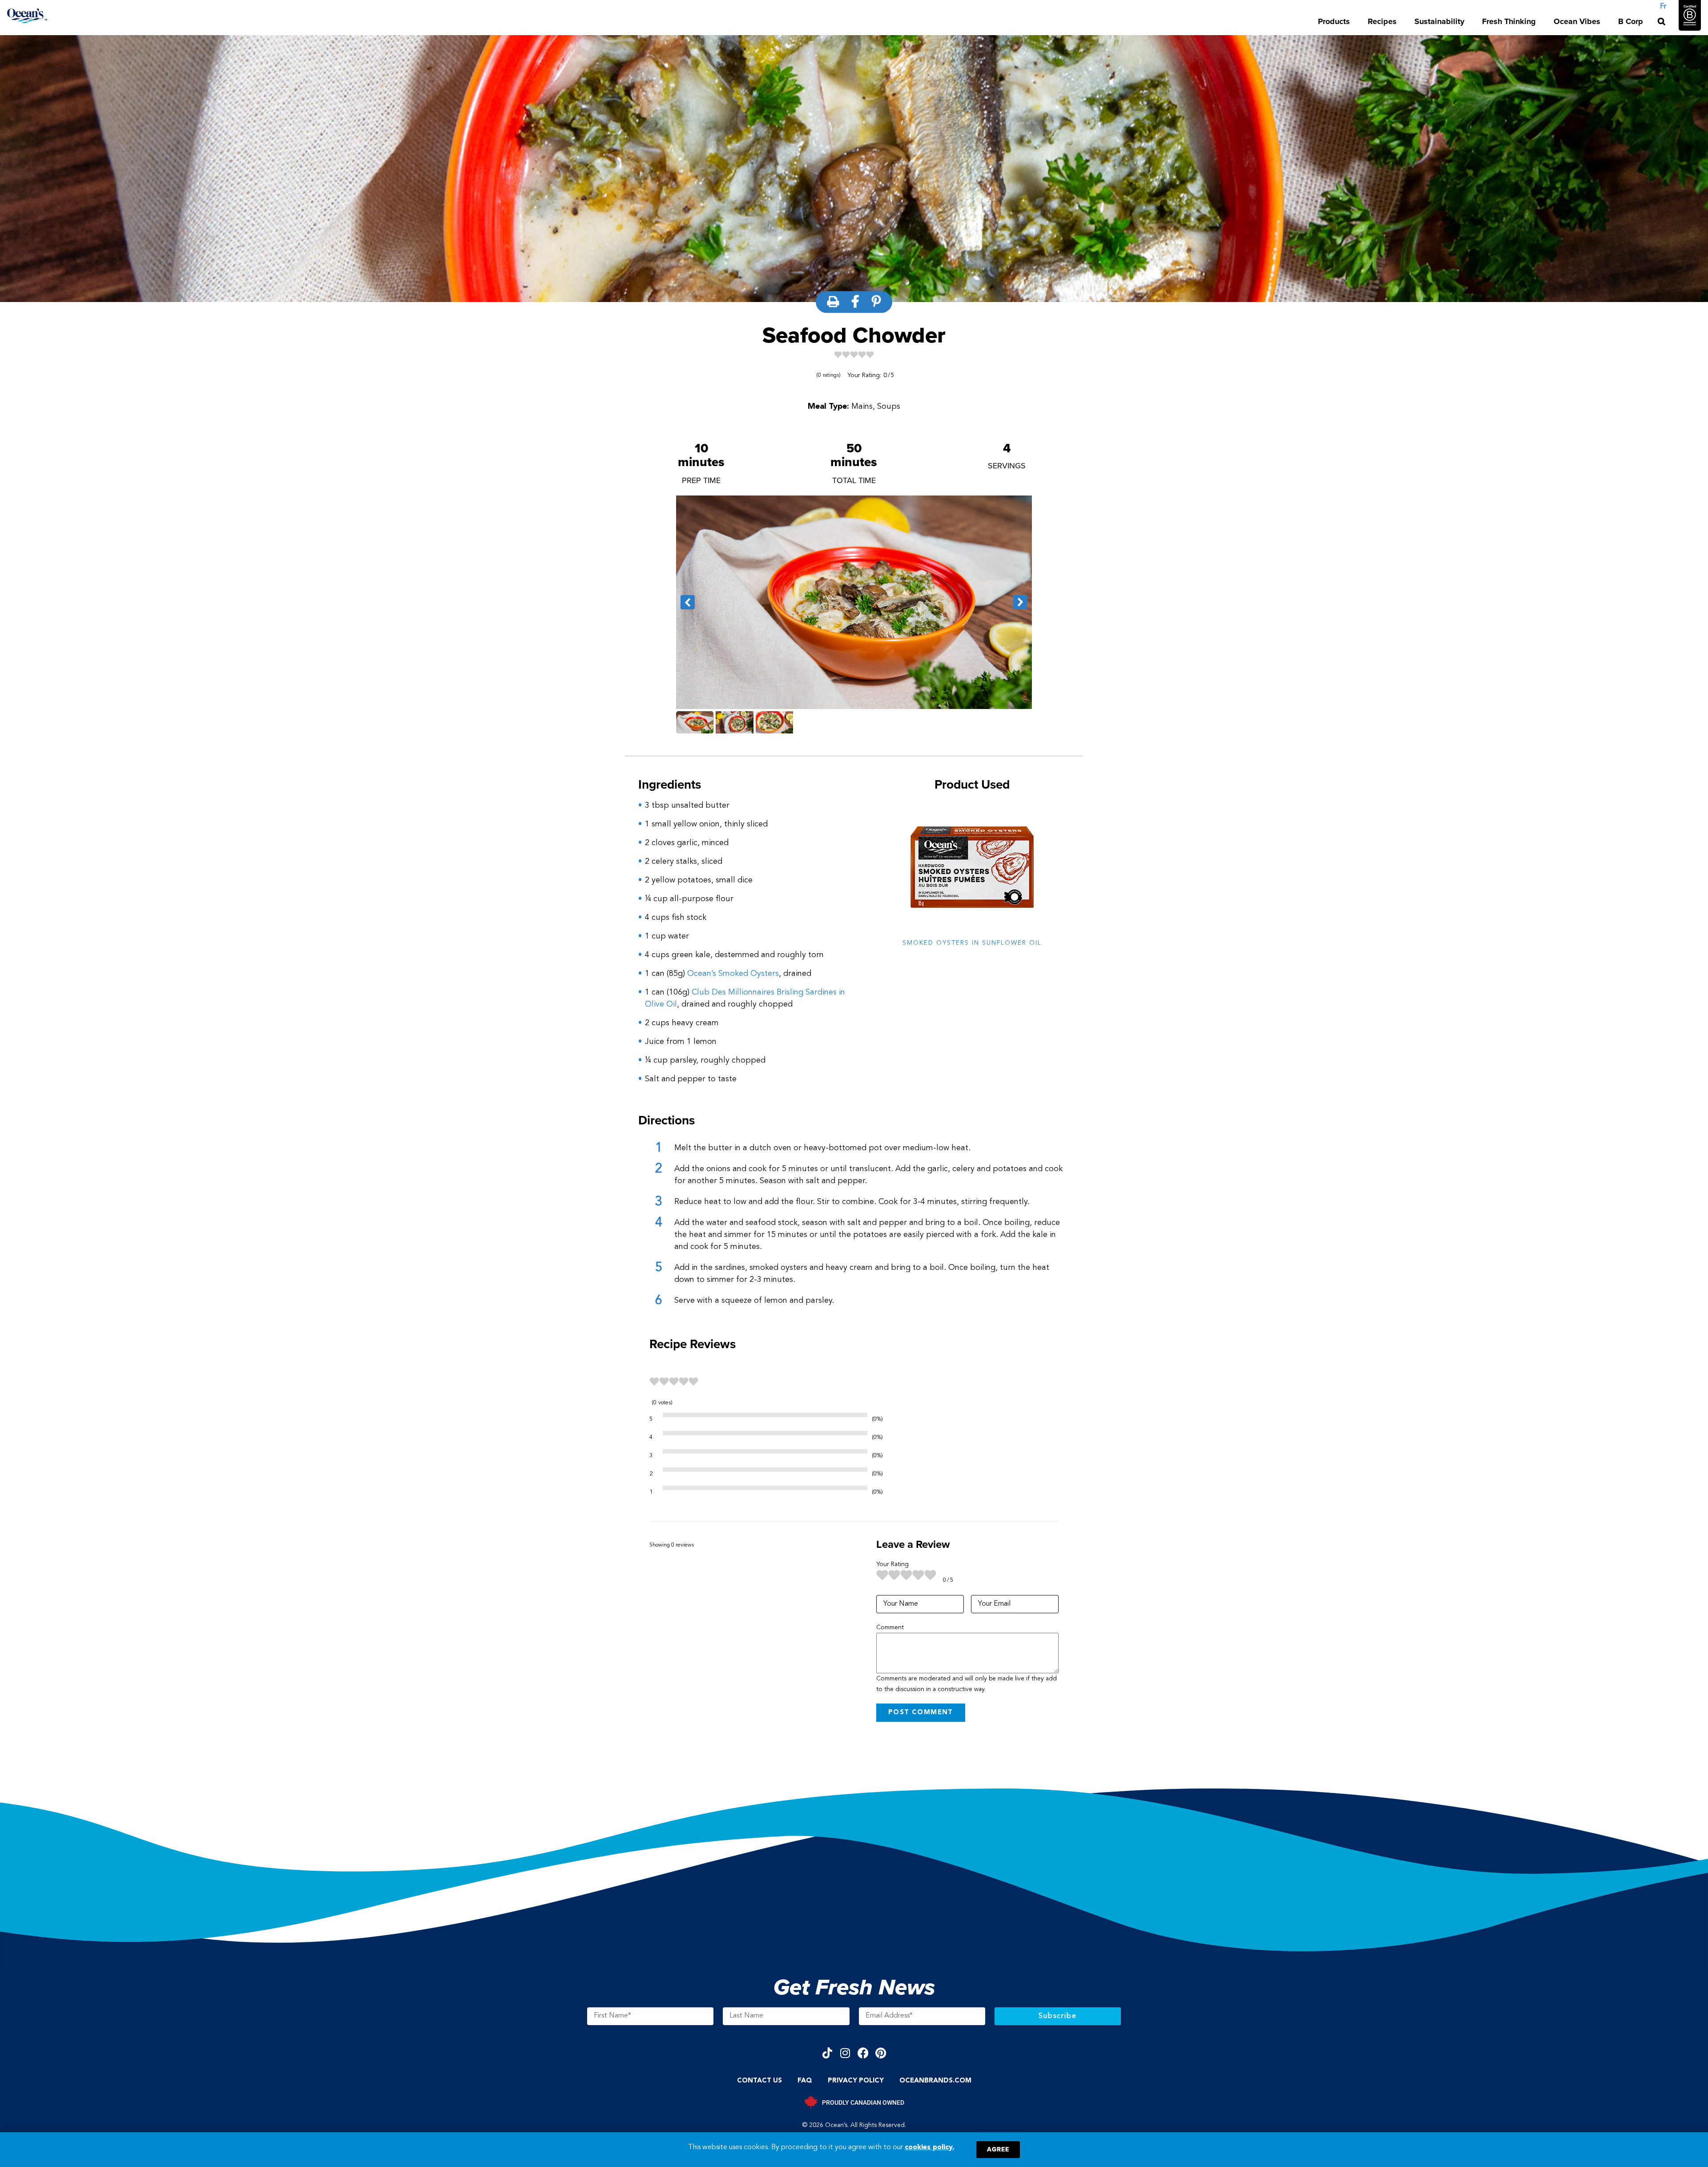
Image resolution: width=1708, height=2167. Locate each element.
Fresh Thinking (1509, 21)
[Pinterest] (881, 2053)
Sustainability (1439, 21)
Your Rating (892, 1564)
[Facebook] (863, 2053)
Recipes (1382, 21)
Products (1334, 21)
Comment (890, 1627)
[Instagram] (845, 2053)
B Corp (1631, 21)
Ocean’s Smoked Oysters (733, 974)
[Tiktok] (828, 2053)
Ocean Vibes (1577, 21)
